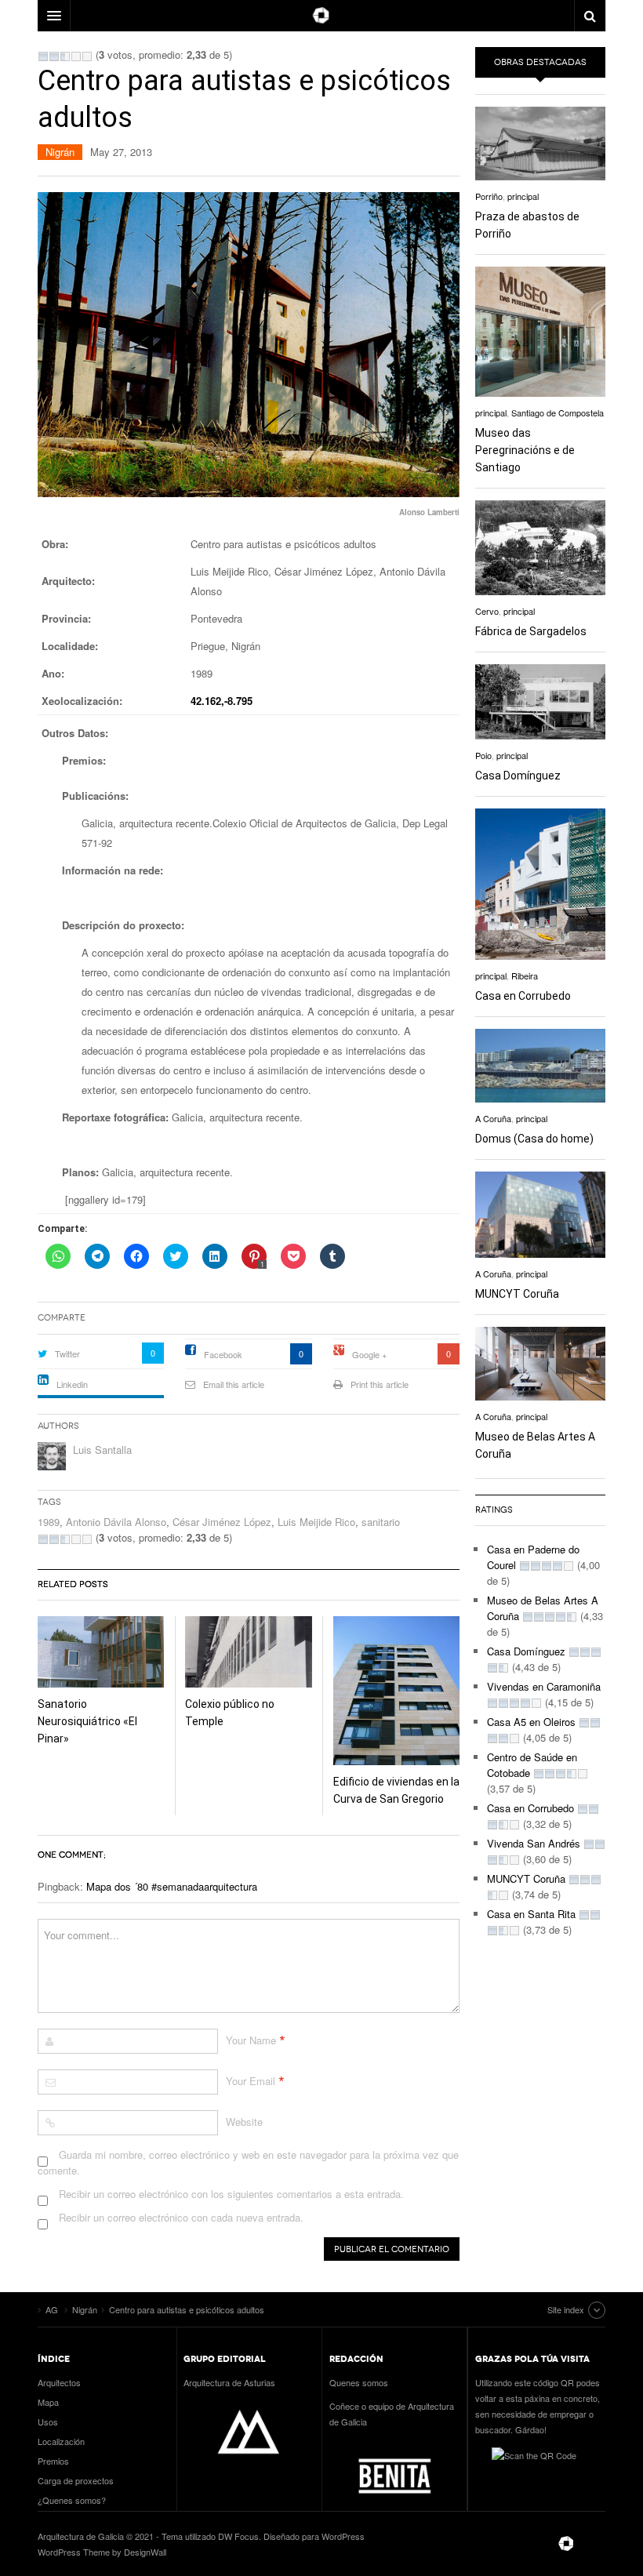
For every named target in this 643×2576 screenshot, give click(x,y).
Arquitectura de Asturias (229, 2382)
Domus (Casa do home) (534, 1139)
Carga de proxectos (76, 2480)
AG (566, 2544)
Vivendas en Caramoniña (544, 1686)
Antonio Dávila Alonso (116, 1522)
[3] (65, 56)
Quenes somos (359, 2382)
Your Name (251, 2040)
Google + (369, 1354)
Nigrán (60, 152)
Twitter (67, 1353)
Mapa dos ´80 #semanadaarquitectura (172, 1886)
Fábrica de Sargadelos (531, 631)
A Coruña (493, 1118)
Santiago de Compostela (558, 412)
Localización (61, 2441)
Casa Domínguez (518, 776)
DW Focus (321, 16)
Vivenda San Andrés (534, 1843)
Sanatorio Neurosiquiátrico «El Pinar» (87, 1721)
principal (523, 196)
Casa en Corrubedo (523, 996)
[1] (43, 56)
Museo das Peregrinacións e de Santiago (525, 450)
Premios (53, 2461)
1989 (49, 1522)
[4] (76, 56)
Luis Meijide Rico (316, 1522)
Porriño (489, 196)
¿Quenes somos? (72, 2500)
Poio (483, 755)
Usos (48, 2422)
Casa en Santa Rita (531, 1914)
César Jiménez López (222, 1522)
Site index (566, 2309)
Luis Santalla (102, 1450)
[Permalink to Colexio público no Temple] (248, 1652)
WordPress (343, 2536)
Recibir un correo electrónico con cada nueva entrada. (181, 2217)
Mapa (48, 2402)
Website (244, 2122)
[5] (87, 56)
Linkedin (72, 1384)
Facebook (223, 1354)
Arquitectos (59, 2382)
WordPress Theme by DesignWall (102, 2552)
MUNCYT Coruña (517, 1294)
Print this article (380, 1384)
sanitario (381, 1522)
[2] (54, 56)
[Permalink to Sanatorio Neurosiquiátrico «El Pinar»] (101, 1652)
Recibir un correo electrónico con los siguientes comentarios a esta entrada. (231, 2194)
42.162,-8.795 (222, 701)
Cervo (487, 611)
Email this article (234, 1384)
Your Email (251, 2081)
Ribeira (525, 976)
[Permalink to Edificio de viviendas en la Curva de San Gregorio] (396, 1691)
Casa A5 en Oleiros (531, 1722)
